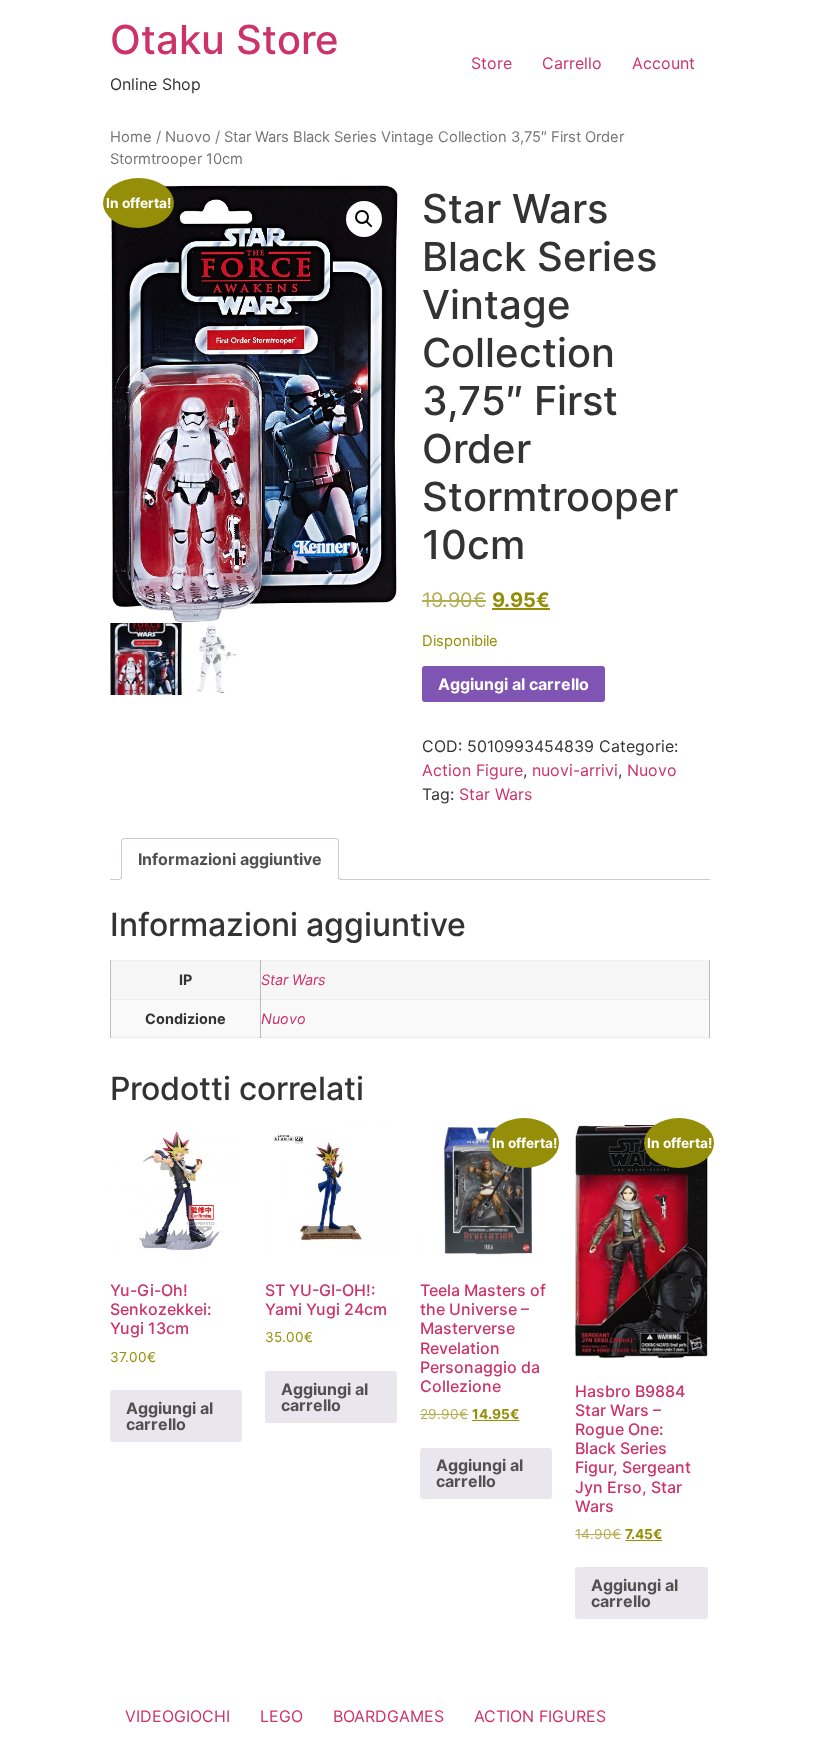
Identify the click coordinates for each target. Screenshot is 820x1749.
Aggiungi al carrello (513, 684)
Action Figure (472, 770)
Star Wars (495, 794)
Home (131, 137)
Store (491, 63)
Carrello (572, 63)
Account (663, 63)
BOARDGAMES (388, 1716)
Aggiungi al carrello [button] (169, 1416)
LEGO (281, 1716)
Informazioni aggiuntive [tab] (230, 859)
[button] (364, 219)
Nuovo (188, 137)
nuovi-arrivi (575, 770)
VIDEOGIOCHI (177, 1716)
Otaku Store (224, 39)
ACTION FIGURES (540, 1716)
